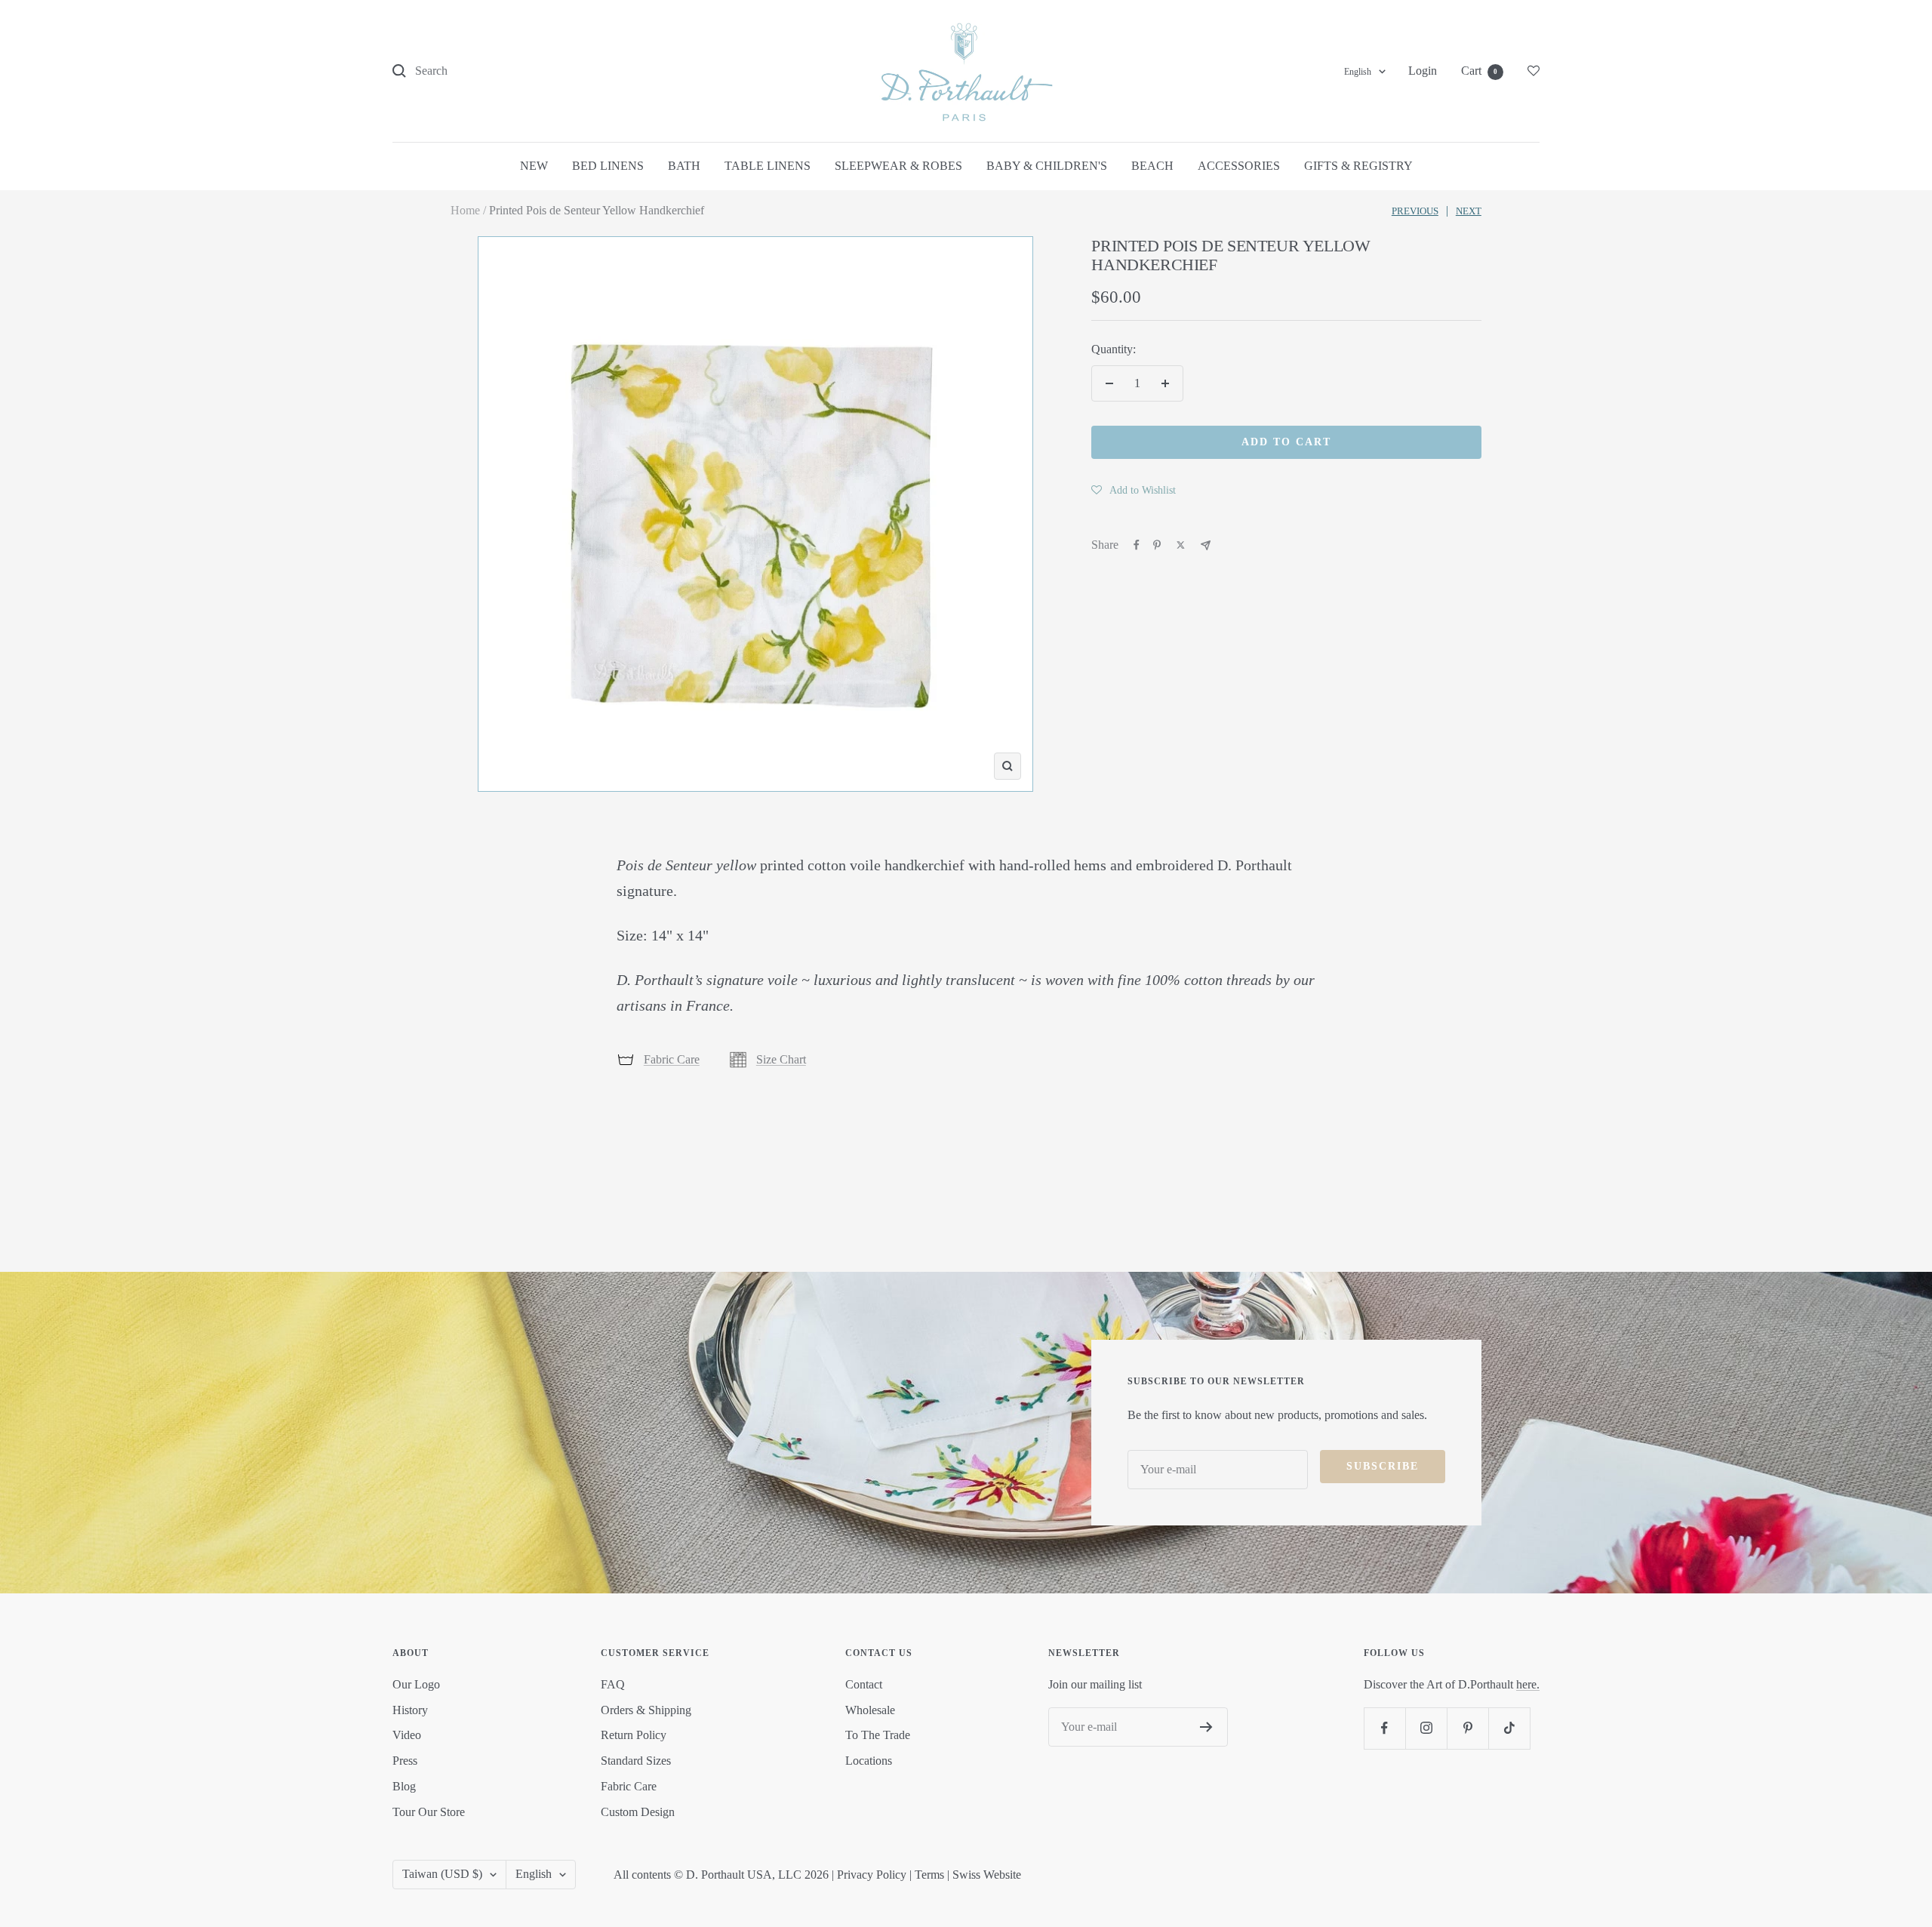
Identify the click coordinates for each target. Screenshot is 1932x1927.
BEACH (1152, 166)
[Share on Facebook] (1137, 545)
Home (465, 210)
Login (1423, 71)
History (410, 1710)
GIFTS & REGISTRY (1358, 166)
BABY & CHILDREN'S (1047, 166)
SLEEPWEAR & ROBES (898, 166)
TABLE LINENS (768, 166)
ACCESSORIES (1239, 166)
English (1358, 72)
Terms (929, 1875)
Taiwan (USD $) (442, 1874)
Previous (1415, 211)
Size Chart (781, 1059)
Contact (864, 1684)
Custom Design (638, 1812)
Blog (404, 1786)
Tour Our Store (429, 1812)
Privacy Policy (872, 1875)
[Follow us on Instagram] (1426, 1728)
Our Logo (416, 1684)
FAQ (613, 1684)
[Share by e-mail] (1206, 545)
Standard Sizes (636, 1761)
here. (1528, 1684)
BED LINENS (608, 166)
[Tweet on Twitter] (1181, 545)
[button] (1134, 490)
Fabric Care (672, 1059)
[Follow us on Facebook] (1384, 1728)
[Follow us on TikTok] (1509, 1728)
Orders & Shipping (646, 1710)
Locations (869, 1761)
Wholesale (870, 1710)
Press (405, 1761)
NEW (534, 166)
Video (407, 1735)
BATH (684, 166)
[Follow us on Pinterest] (1467, 1728)
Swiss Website (987, 1875)
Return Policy (634, 1735)
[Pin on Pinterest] (1157, 545)
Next (1469, 211)
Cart (1479, 71)
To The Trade (878, 1735)
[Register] (1206, 1727)
